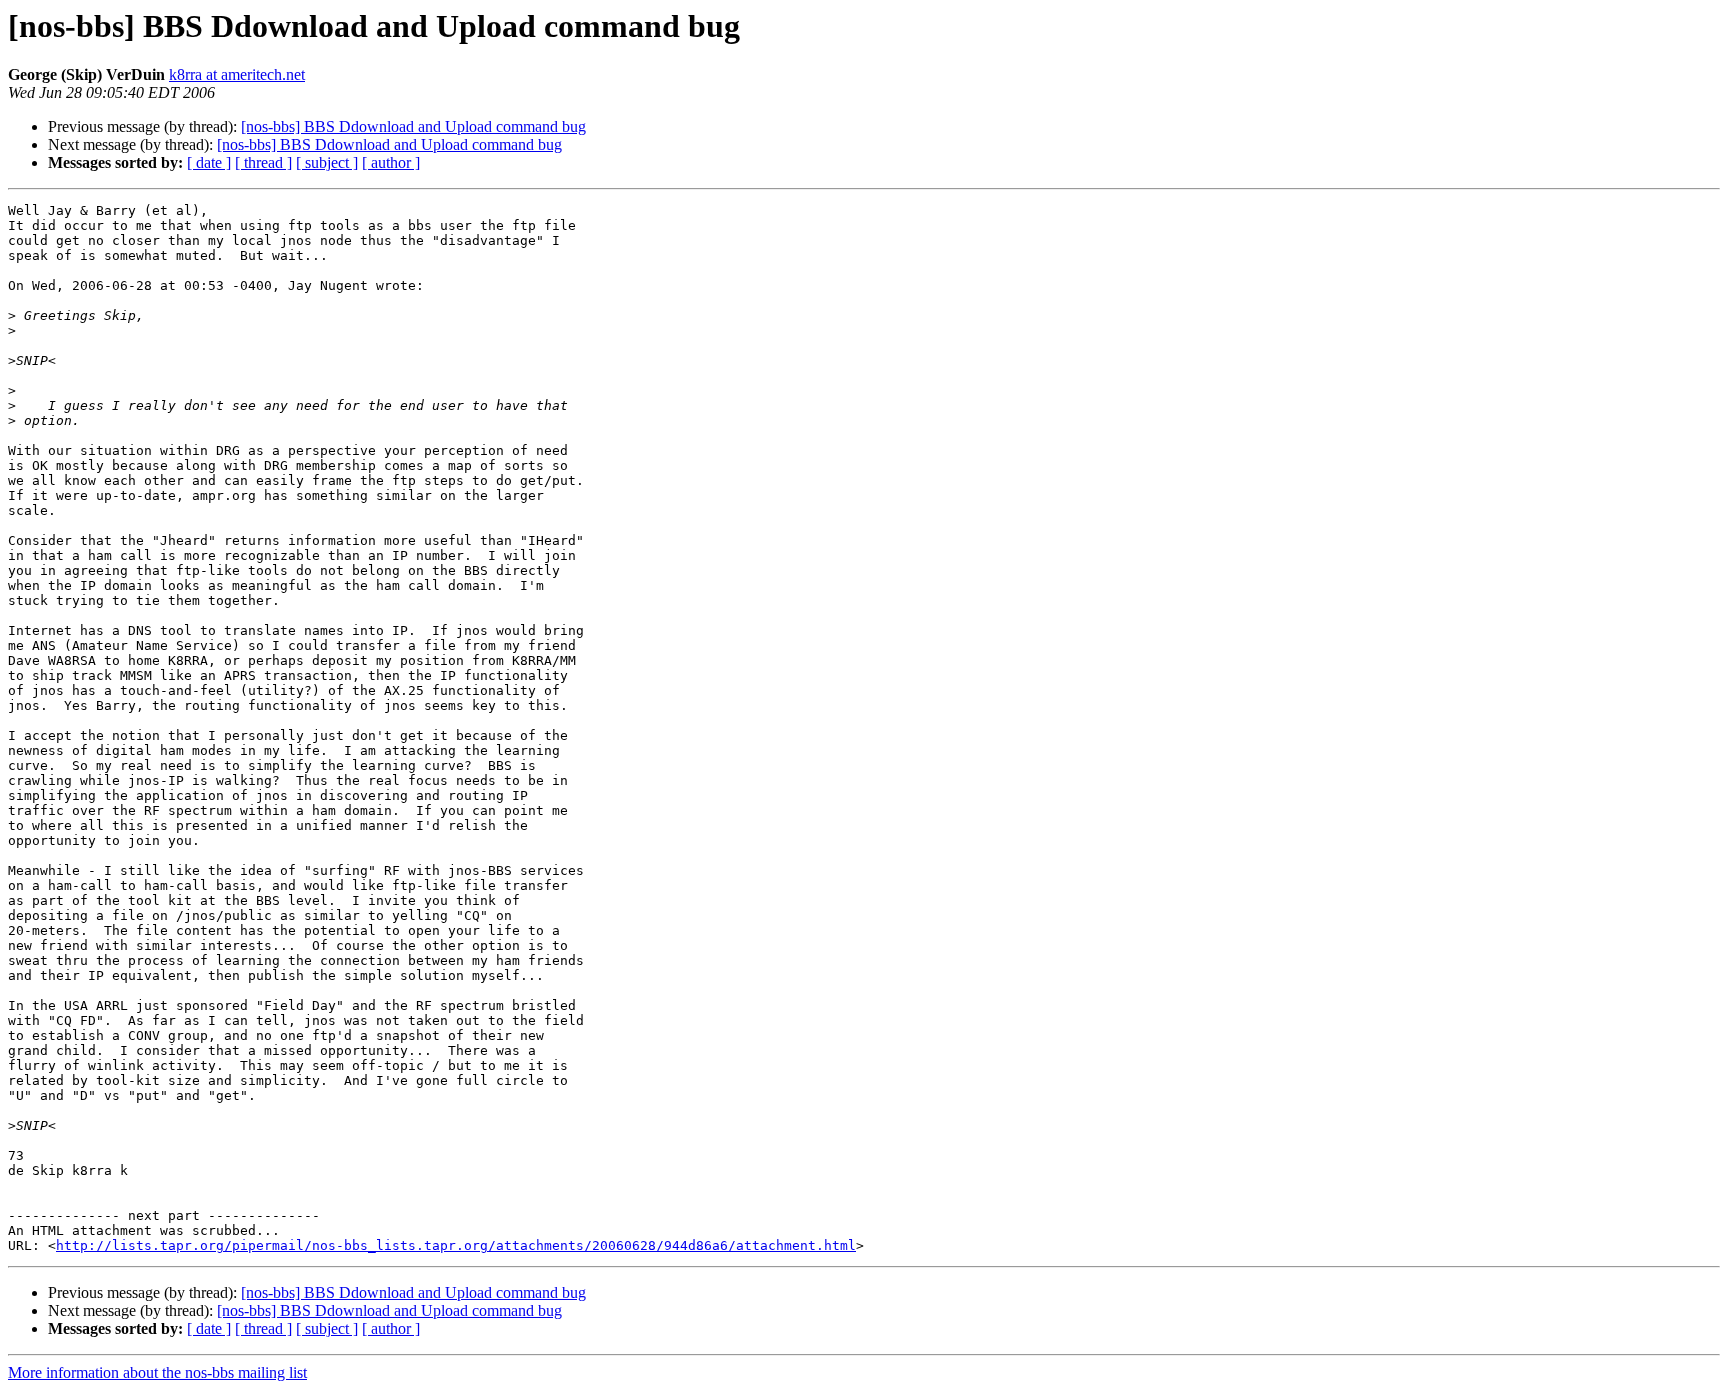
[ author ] (391, 162)
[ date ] (209, 162)
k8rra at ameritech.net (237, 74)
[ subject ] (327, 162)
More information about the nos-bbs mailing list (157, 1372)
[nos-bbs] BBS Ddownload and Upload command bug (413, 126)
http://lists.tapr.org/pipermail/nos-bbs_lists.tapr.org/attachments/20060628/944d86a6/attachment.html (456, 1245)
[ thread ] (263, 162)
